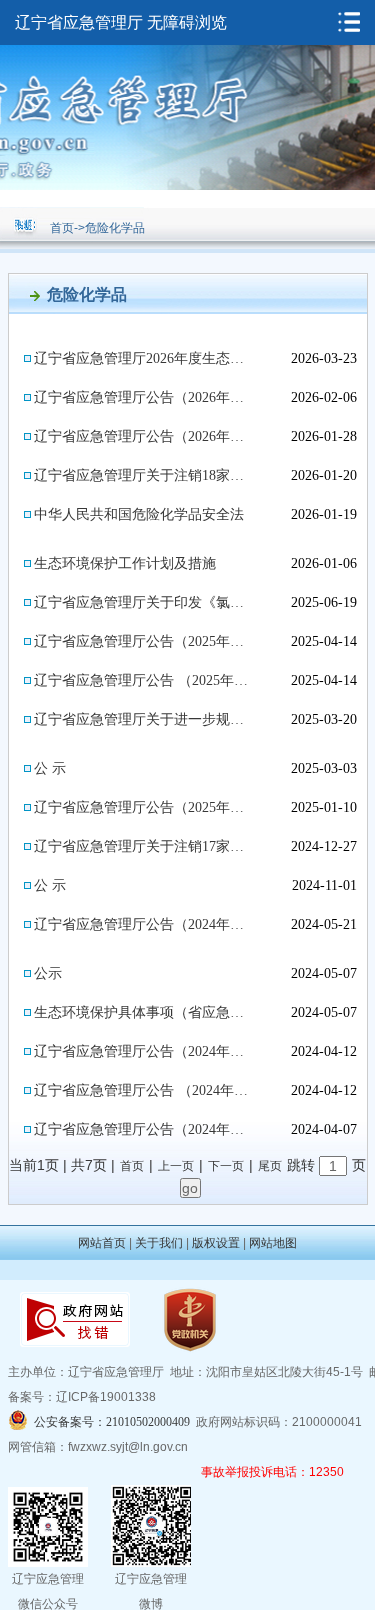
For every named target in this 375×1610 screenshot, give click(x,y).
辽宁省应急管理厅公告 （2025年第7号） (144, 680)
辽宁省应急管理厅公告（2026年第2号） (144, 397)
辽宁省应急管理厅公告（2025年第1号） (144, 807)
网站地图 (273, 1243)
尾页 (270, 1166)
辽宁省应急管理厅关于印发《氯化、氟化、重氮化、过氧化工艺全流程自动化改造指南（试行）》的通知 (144, 602)
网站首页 (102, 1243)
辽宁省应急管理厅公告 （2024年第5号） (144, 1090)
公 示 (50, 768)
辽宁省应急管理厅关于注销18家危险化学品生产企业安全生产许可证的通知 (144, 475)
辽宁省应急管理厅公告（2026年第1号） (144, 436)
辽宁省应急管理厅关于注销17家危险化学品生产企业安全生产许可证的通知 (144, 846)
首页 (62, 228)
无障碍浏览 (187, 22)
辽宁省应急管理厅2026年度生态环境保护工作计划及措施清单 (144, 358)
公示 (48, 973)
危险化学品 (115, 228)
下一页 (226, 1166)
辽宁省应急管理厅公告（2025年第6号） (144, 641)
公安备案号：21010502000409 (112, 1422)
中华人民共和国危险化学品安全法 (139, 514)
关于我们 (159, 1243)
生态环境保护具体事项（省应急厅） (144, 1012)
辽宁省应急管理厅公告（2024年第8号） (144, 924)
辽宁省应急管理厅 (79, 22)
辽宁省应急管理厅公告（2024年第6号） (144, 1129)
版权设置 (216, 1243)
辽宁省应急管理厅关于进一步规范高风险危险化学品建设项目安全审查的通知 (144, 719)
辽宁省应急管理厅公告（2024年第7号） (144, 1051)
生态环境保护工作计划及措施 (125, 563)
